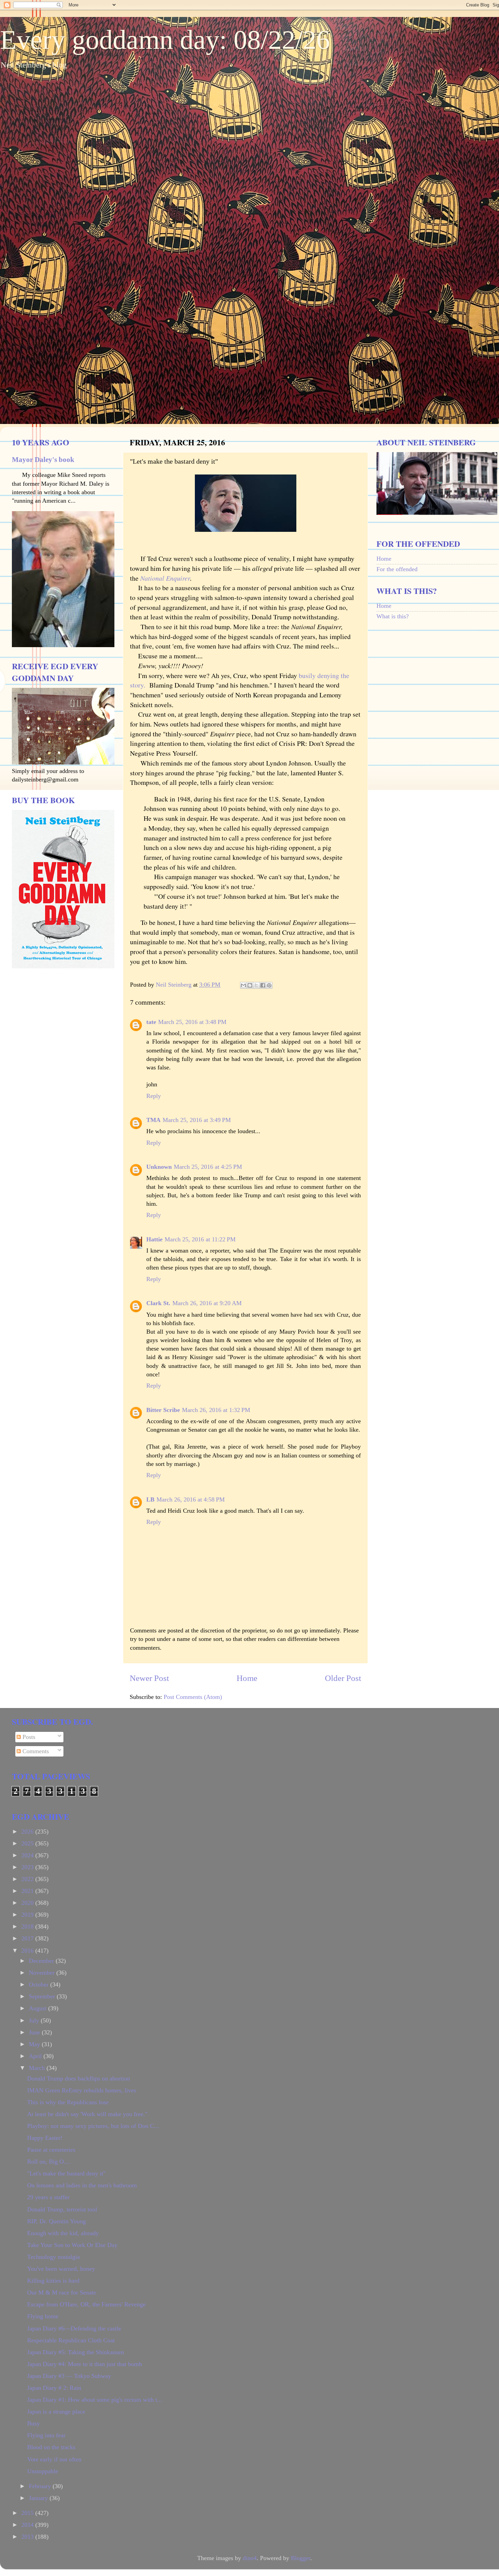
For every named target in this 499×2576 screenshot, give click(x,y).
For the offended (397, 569)
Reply (154, 1096)
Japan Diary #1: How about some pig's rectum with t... (95, 2400)
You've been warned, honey (61, 2269)
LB (150, 1499)
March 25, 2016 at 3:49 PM (197, 1120)
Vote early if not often (54, 2459)
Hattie (154, 1239)
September (43, 1996)
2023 (28, 1867)
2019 (28, 1915)
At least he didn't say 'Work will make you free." (87, 2114)
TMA (153, 1120)
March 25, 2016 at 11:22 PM (200, 1239)
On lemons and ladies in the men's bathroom (82, 2185)
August (39, 2008)
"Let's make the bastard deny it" (66, 2173)
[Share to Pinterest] (269, 985)
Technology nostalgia (53, 2257)
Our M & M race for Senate (62, 2292)
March (38, 2068)
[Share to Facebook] (263, 985)
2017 (28, 1938)
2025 (28, 1843)
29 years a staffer (48, 2197)
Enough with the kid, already (63, 2233)
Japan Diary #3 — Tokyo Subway (69, 2376)
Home (247, 1678)
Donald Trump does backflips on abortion (79, 2078)
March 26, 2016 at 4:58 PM (191, 1499)
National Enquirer (165, 578)
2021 (28, 1891)
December (42, 1961)
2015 (28, 2513)
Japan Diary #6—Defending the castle (74, 2328)
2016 (28, 1951)
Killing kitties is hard (53, 2281)
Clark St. (158, 1303)
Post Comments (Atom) (193, 1697)
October (40, 1984)
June (35, 2032)
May (35, 2044)
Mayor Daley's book (43, 460)
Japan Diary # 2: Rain (54, 2388)
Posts (28, 1737)
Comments (35, 1751)
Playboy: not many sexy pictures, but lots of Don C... (93, 2126)
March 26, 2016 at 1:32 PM (216, 1410)
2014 (28, 2525)
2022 (28, 1879)
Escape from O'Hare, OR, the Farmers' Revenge (86, 2304)
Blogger (301, 2558)
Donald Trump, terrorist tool (62, 2209)
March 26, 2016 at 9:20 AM (207, 1303)
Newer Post (149, 1678)
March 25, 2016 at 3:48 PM (192, 1022)
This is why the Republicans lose (68, 2102)
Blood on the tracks (51, 2447)
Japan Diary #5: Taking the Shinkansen (76, 2352)
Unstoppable (43, 2471)
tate (151, 1022)
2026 (28, 1832)
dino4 (250, 2558)
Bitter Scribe (163, 1410)
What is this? (393, 616)
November (43, 1973)
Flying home (43, 2316)
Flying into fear (46, 2435)
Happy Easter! (45, 2138)
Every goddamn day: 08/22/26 (165, 40)
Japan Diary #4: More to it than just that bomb (85, 2364)
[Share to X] (256, 985)
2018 (28, 1926)
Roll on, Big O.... (49, 2162)
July (35, 2020)
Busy (33, 2423)
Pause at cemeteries (51, 2150)
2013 (28, 2537)
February (41, 2486)
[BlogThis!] (250, 985)
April (36, 2056)
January (39, 2498)
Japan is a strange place (56, 2412)
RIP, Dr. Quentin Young (57, 2221)
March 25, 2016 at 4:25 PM (208, 1167)
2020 (28, 1903)
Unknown (159, 1167)
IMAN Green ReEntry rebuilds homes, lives (82, 2090)
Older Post (343, 1678)
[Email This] (243, 985)
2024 (28, 1855)
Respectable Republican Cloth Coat (71, 2340)
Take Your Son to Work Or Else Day (72, 2245)
